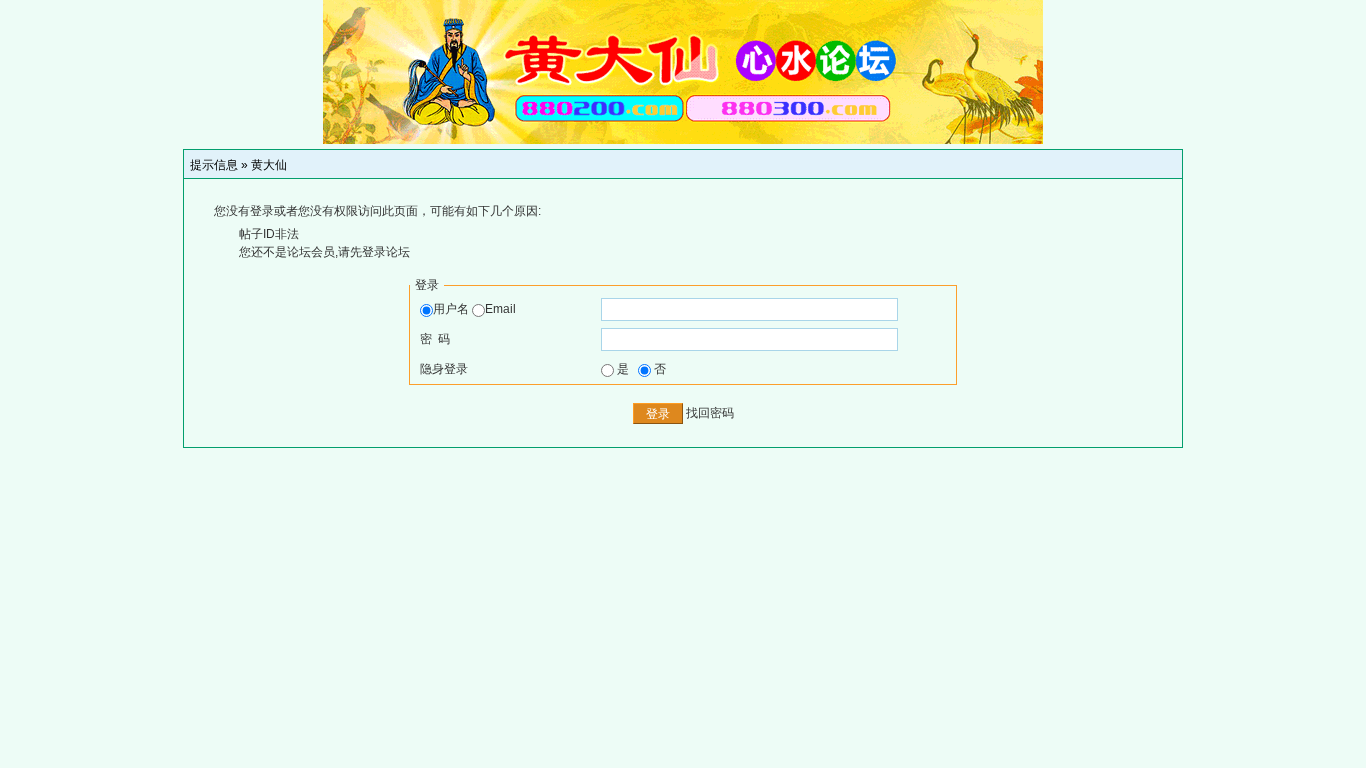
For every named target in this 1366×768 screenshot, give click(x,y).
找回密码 (710, 413)
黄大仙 (269, 165)
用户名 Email (474, 309)
